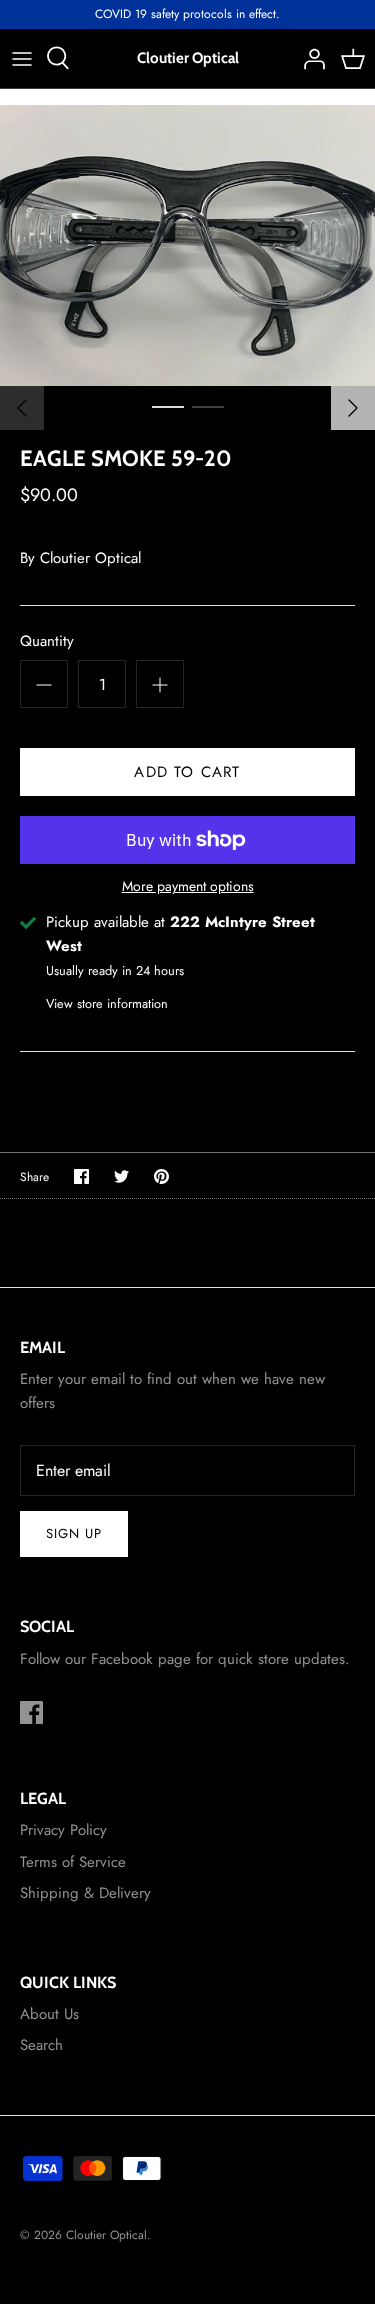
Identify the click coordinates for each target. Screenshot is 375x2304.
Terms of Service (73, 1862)
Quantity (47, 641)
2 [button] (208, 406)
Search (41, 2045)
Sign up (74, 1533)
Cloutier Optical (90, 558)
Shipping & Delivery (85, 1893)
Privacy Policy (63, 1830)
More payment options (188, 886)
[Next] (353, 408)
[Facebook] (31, 1712)
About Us (49, 2014)
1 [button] (168, 406)
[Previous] (22, 408)
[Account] (309, 58)
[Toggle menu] (22, 58)
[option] (187, 245)
